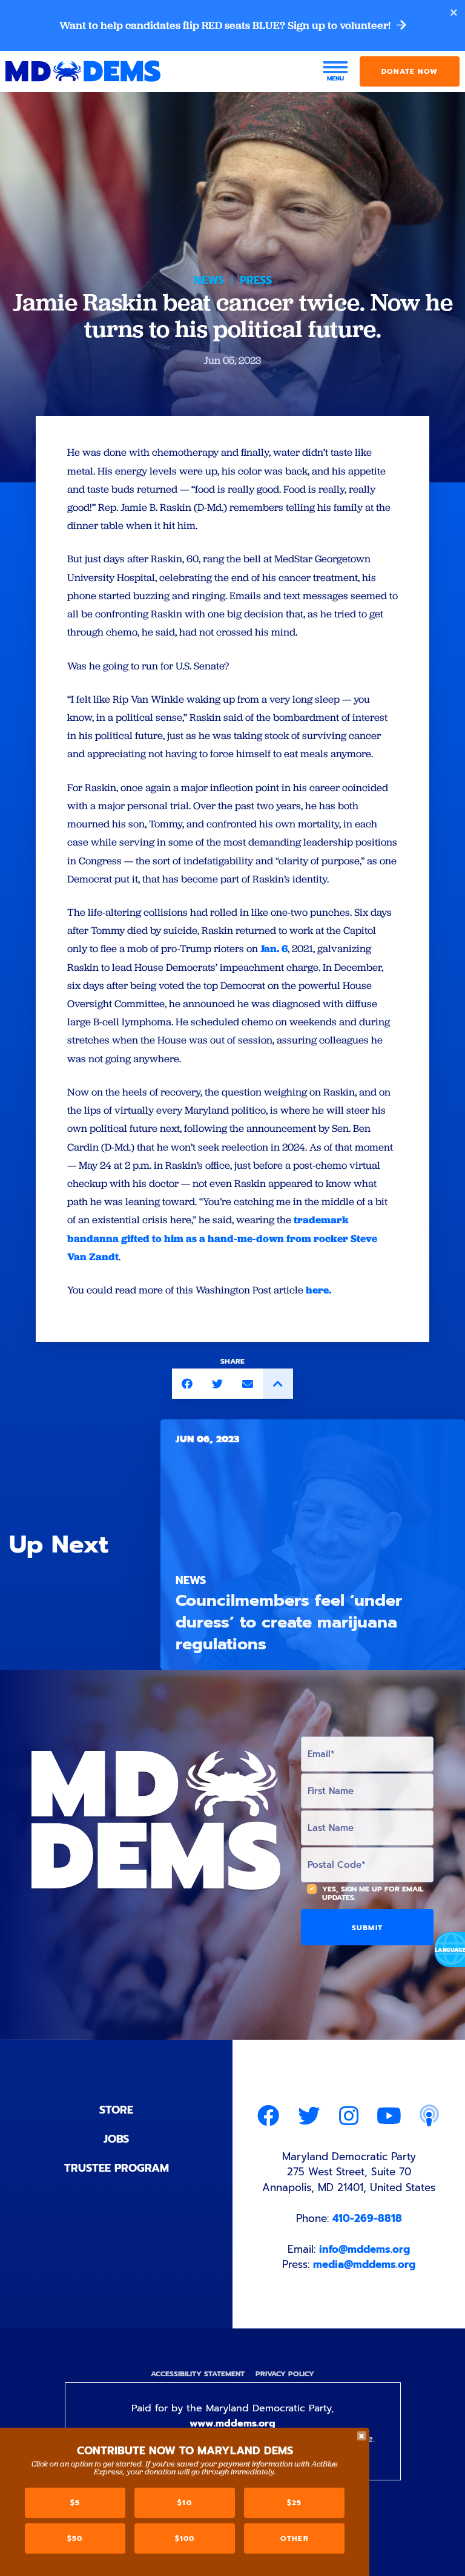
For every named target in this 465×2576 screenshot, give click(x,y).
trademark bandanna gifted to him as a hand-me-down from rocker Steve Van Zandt (222, 1238)
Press (256, 280)
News (209, 280)
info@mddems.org (364, 2249)
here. (318, 1290)
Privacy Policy (285, 2374)
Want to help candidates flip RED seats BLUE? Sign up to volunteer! (226, 25)
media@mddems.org (364, 2264)
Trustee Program (117, 2168)
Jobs (116, 2139)
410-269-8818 (367, 2218)
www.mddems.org (232, 2423)
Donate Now (410, 71)
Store (116, 2110)
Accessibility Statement (198, 2374)
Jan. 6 (274, 948)
